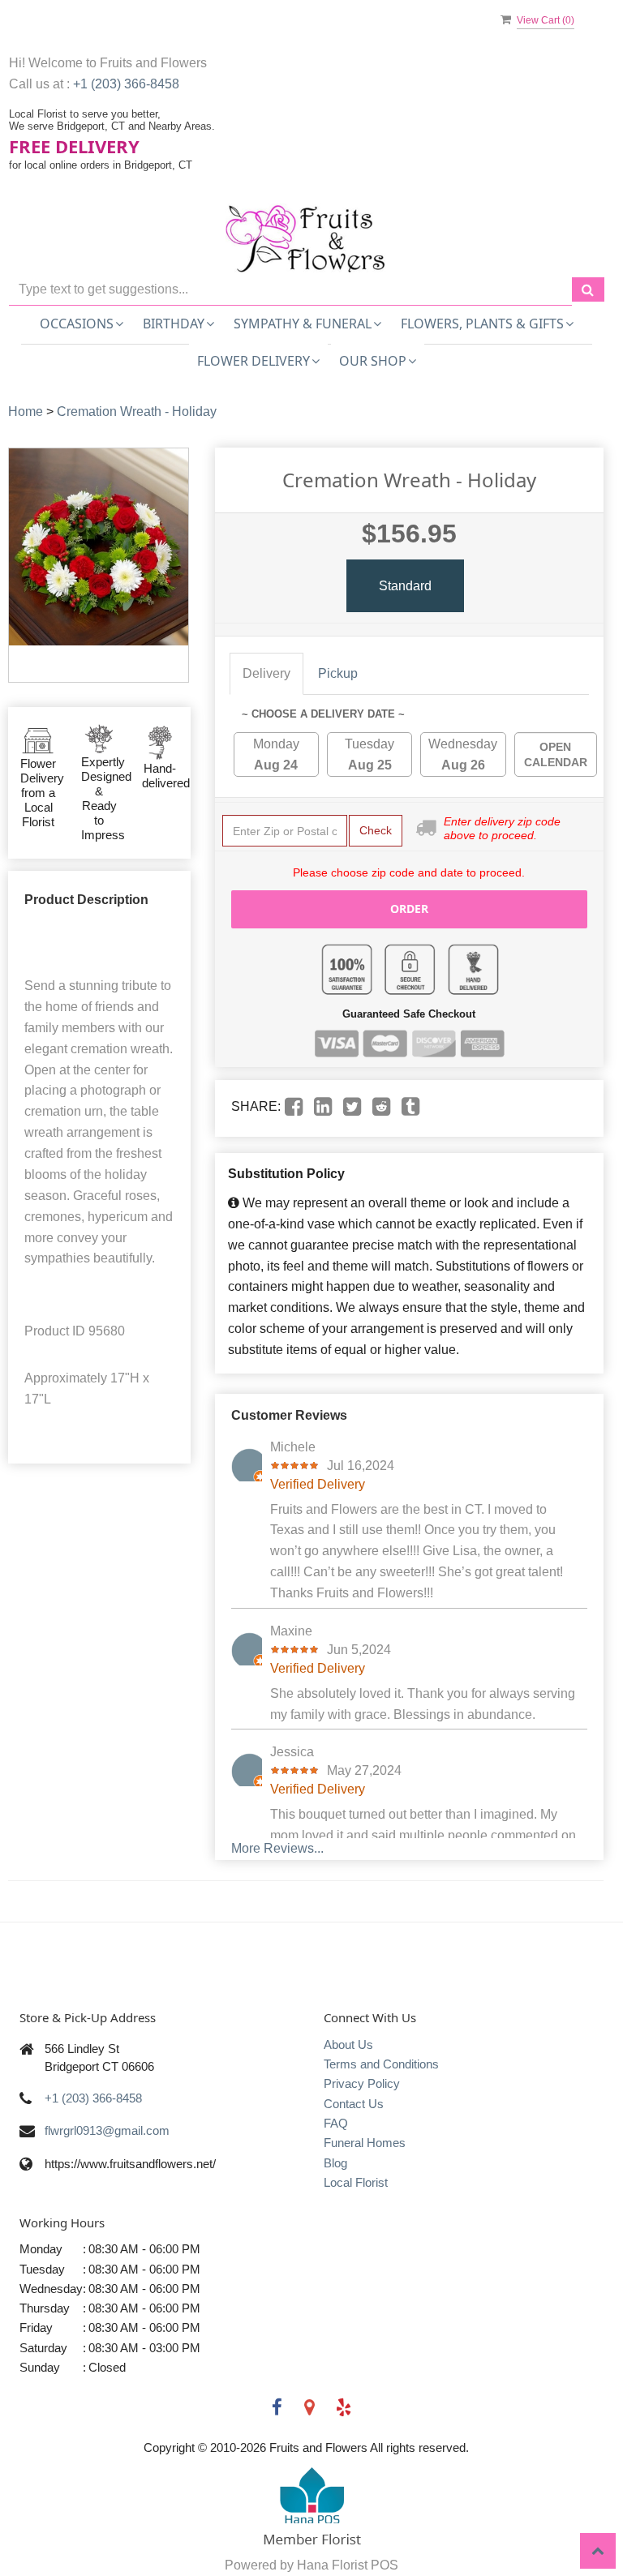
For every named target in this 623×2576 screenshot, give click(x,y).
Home (26, 411)
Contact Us (354, 2104)
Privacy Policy (362, 2083)
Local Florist (356, 2182)
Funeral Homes (365, 2143)
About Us (348, 2045)
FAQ (336, 2123)
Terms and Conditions (381, 2064)
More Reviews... (277, 1848)
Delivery (266, 673)
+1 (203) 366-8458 (126, 84)
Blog (335, 2163)
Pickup (338, 673)
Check (376, 830)
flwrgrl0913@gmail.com (107, 2130)
